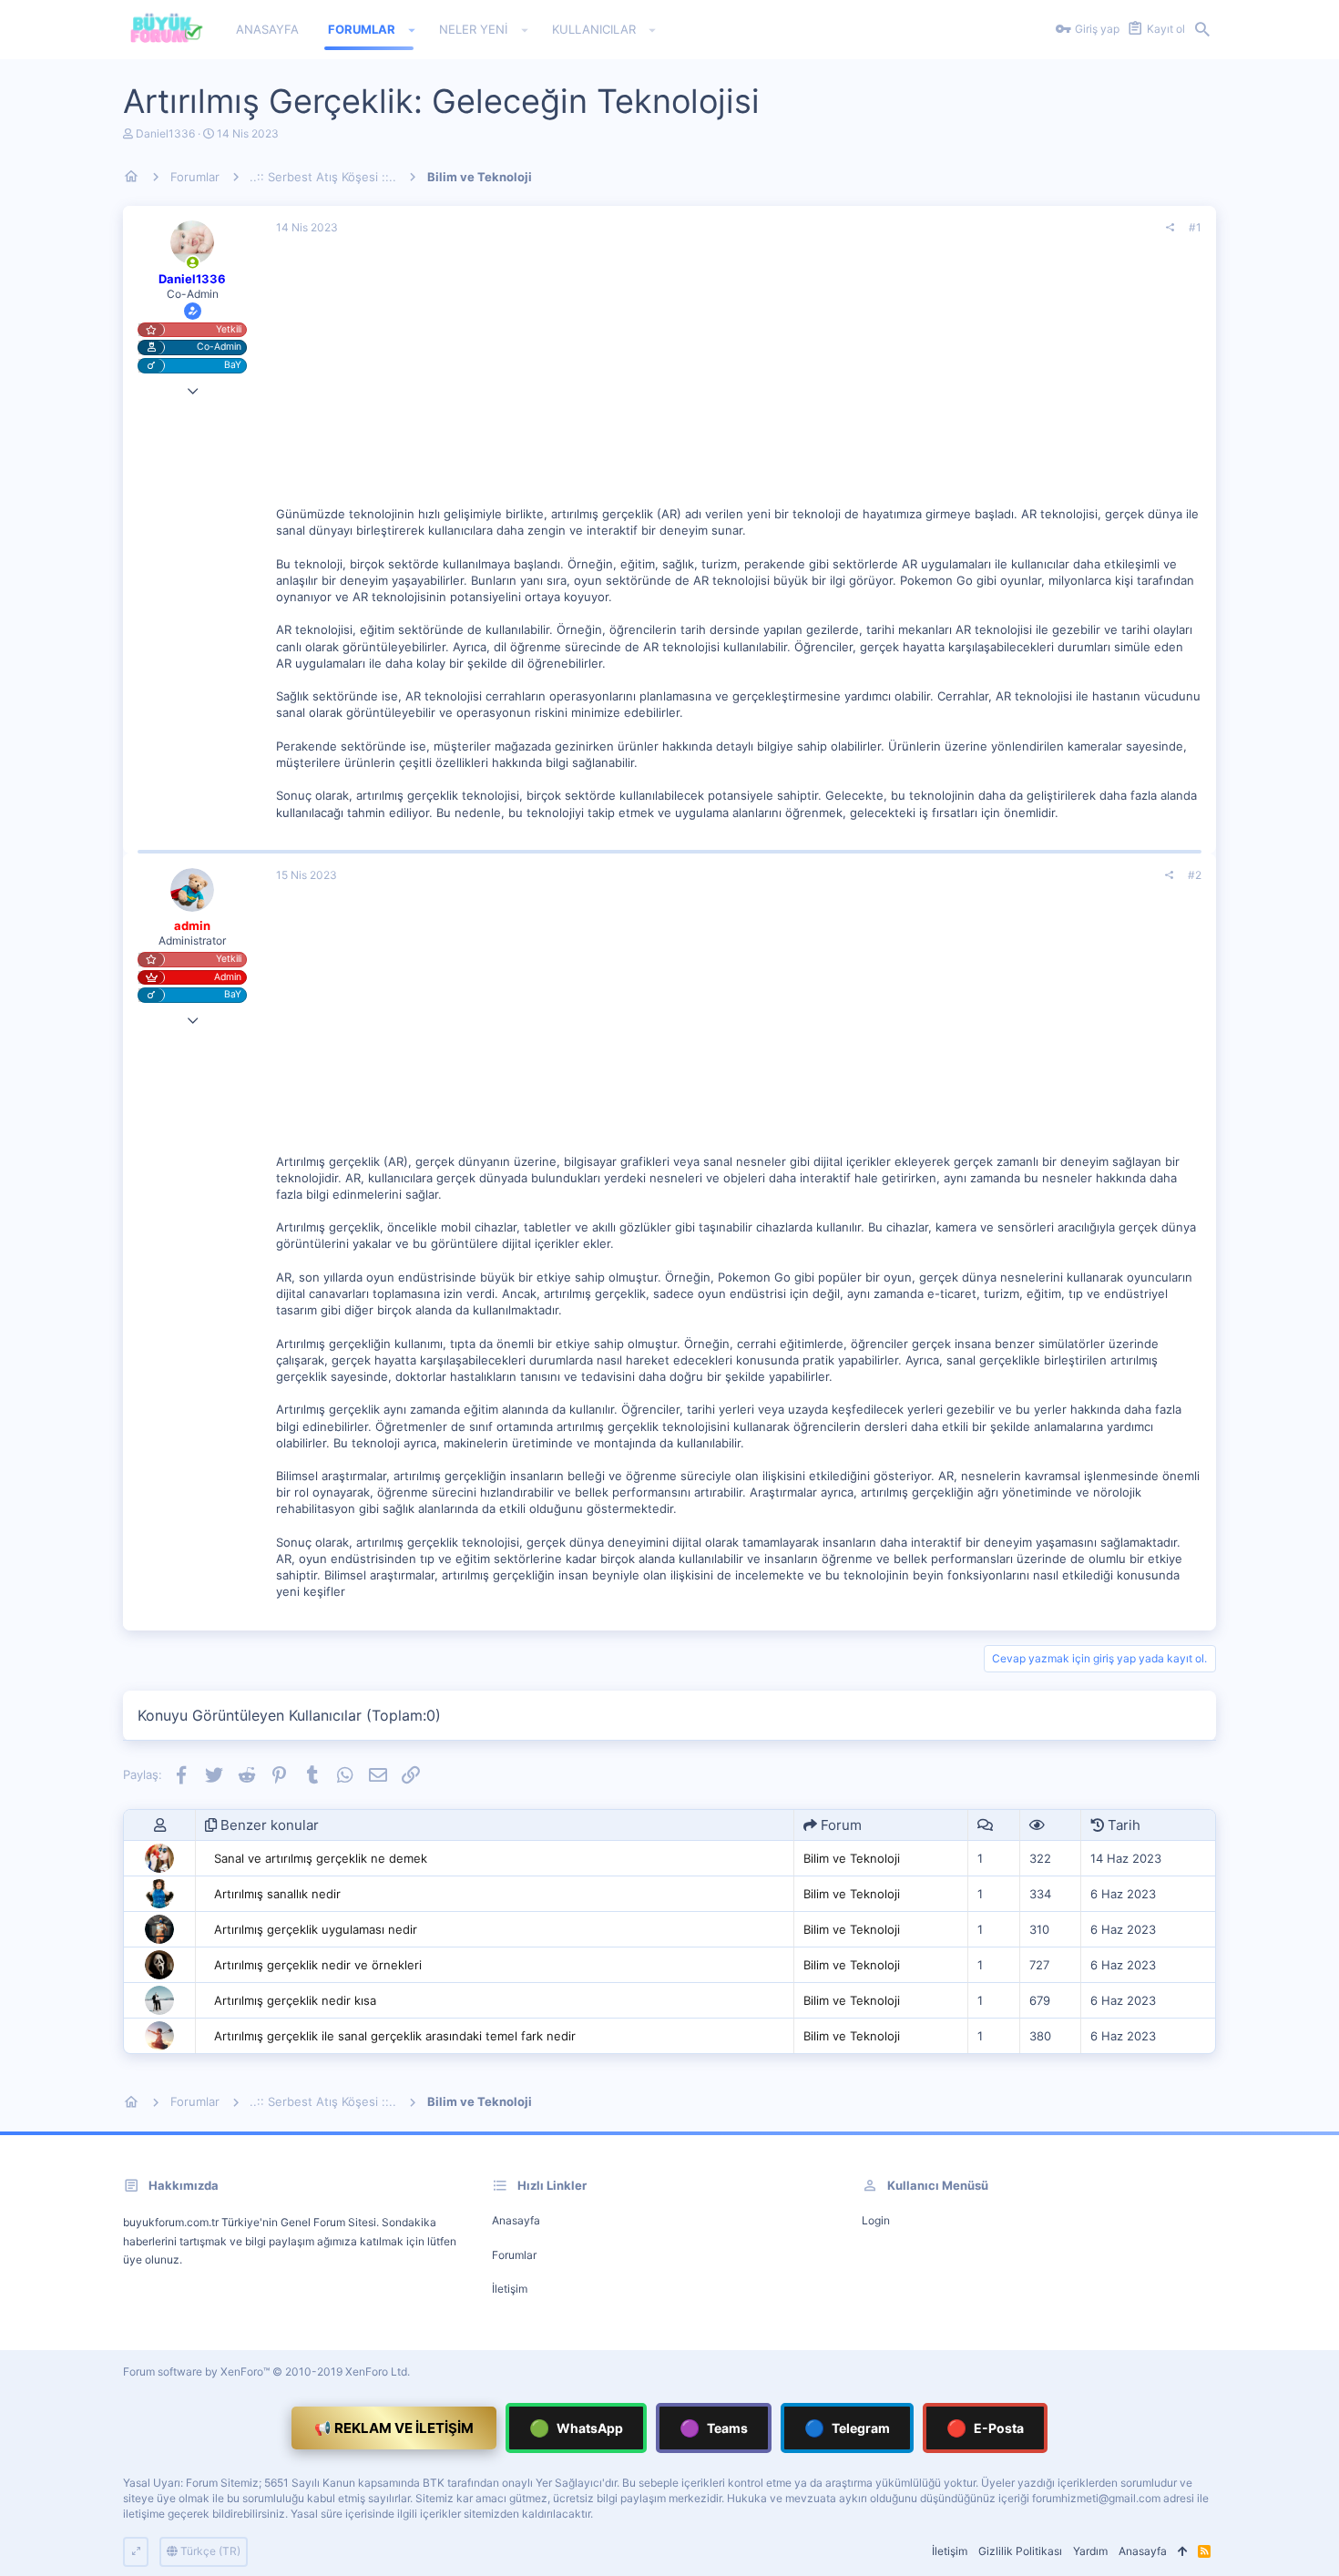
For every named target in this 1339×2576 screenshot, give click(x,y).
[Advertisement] (739, 378)
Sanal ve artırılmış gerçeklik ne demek (321, 1858)
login (876, 2220)
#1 (1195, 227)
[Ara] (1202, 30)
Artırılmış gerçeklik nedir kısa (295, 2000)
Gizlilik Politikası (1020, 2551)
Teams (714, 2428)
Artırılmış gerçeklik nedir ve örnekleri (318, 1965)
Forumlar (514, 2255)
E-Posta (985, 2428)
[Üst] (1182, 2552)
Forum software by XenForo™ (266, 2372)
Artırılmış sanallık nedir (277, 1894)
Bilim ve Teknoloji (852, 1858)
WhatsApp (576, 2428)
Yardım (1090, 2551)
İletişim (510, 2289)
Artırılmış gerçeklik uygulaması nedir (316, 1929)
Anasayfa (516, 2220)
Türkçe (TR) (209, 2551)
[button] (412, 30)
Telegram (847, 2428)
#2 (1195, 875)
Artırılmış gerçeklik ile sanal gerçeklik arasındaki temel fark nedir (395, 2036)
